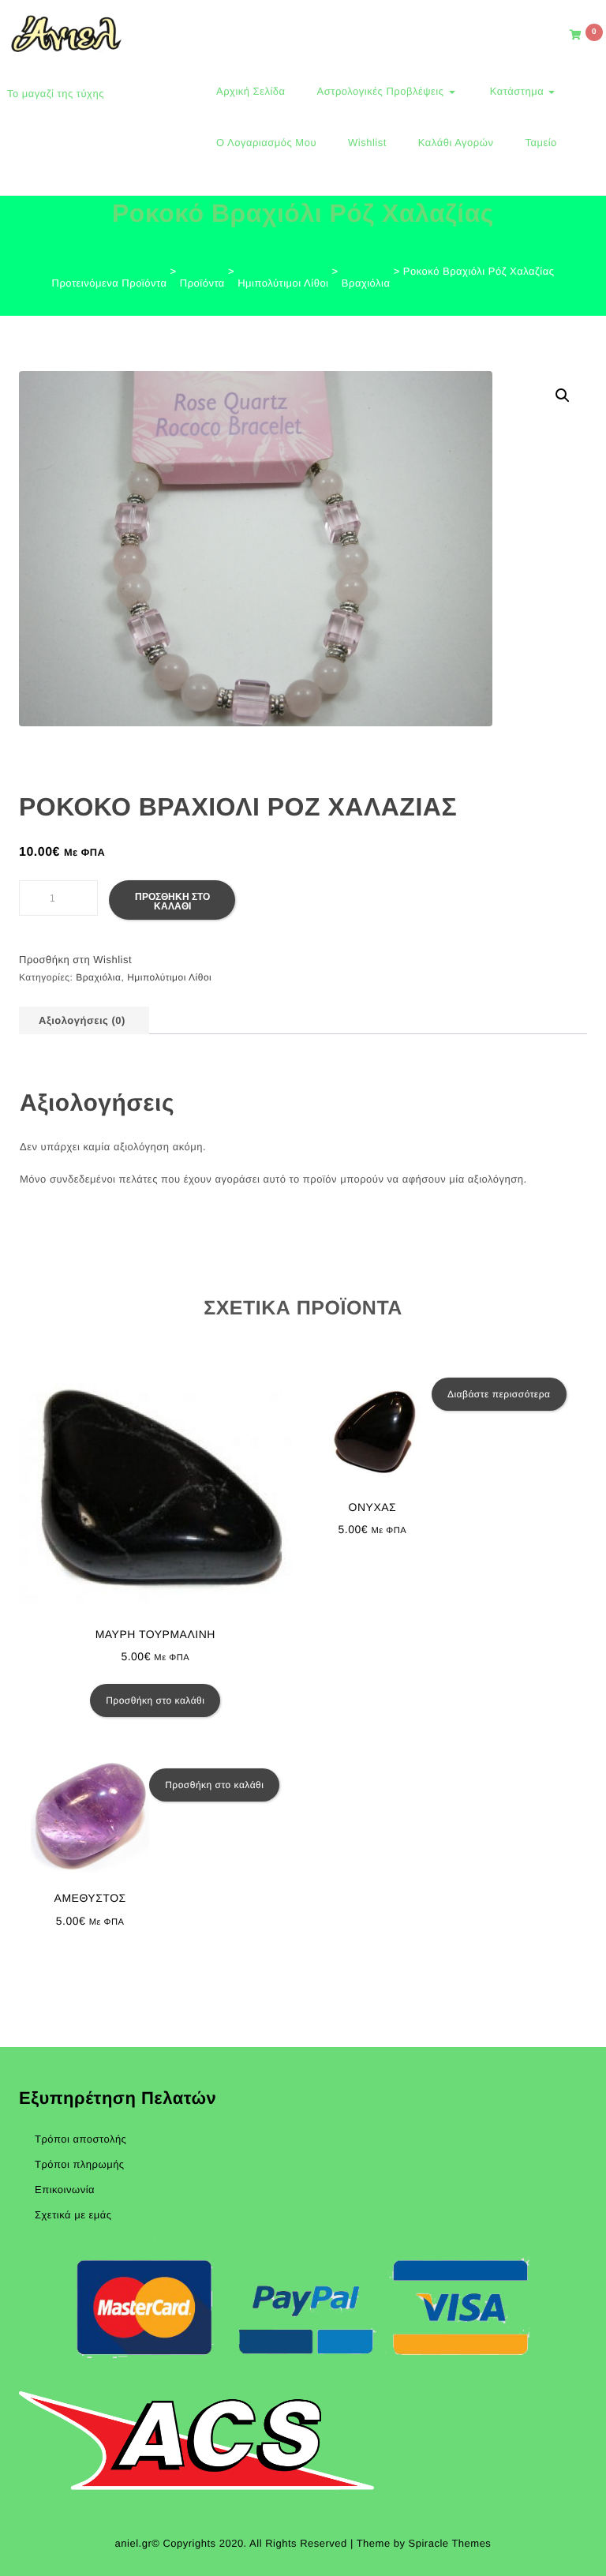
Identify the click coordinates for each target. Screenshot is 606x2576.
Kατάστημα (517, 91)
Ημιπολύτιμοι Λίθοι (169, 977)
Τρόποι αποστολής (80, 2139)
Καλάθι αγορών (456, 142)
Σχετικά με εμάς (73, 2215)
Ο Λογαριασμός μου (266, 142)
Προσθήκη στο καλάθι (172, 902)
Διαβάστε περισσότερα (499, 1394)
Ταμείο (541, 142)
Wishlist (367, 142)
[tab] (82, 1020)
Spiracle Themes (450, 2543)
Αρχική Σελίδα (251, 91)
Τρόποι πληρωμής (80, 2164)
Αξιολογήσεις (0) (82, 1020)
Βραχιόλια (98, 977)
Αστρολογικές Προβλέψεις (382, 91)
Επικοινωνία (65, 2190)
